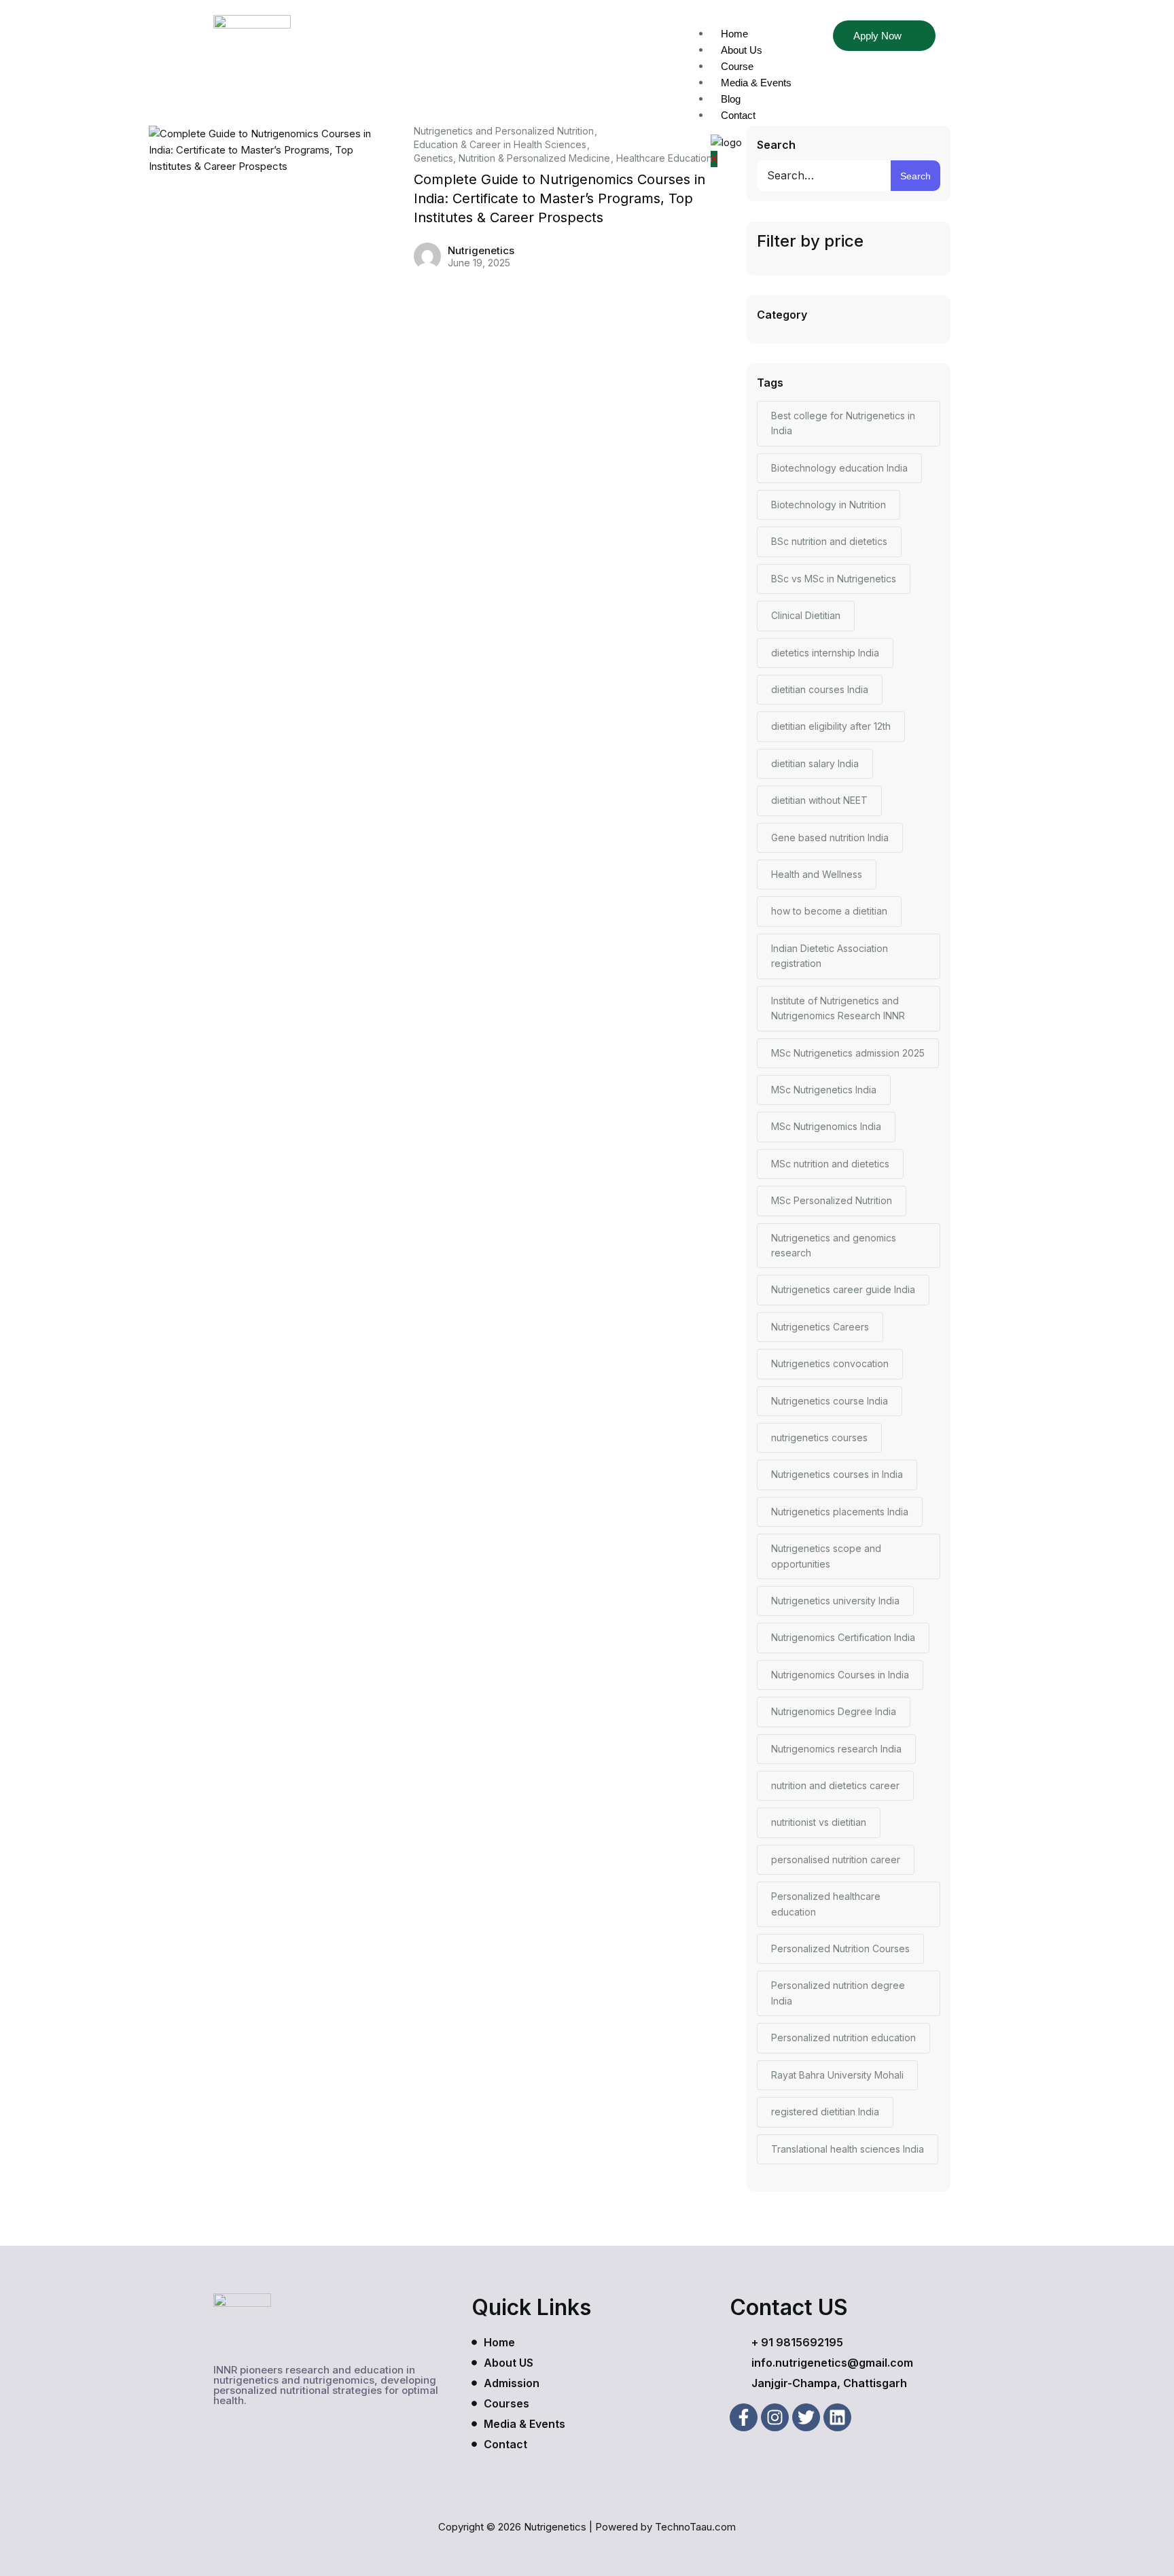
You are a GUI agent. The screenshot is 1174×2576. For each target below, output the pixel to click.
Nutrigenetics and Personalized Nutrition (504, 131)
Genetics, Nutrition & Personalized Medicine (512, 158)
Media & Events (756, 83)
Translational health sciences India (848, 2149)
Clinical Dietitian (806, 615)
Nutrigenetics (481, 250)
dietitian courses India (820, 689)
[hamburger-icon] (798, 34)
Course (737, 66)
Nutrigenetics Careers (820, 1327)
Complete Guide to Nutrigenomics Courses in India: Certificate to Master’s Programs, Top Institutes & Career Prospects (559, 198)
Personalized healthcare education (826, 1904)
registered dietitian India (825, 2112)
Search (776, 145)
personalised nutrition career (836, 1859)
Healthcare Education (664, 158)
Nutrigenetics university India (835, 1601)
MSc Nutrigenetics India (824, 1090)
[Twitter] (806, 2417)
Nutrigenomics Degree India (834, 1711)
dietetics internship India (825, 653)
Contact (738, 115)
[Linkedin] (837, 2417)
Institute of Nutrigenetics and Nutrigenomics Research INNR (838, 1008)
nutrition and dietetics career (835, 1785)
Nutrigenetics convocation (830, 1363)
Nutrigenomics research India (836, 1749)
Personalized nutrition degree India (838, 1993)
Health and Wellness (817, 874)
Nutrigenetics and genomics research (834, 1245)
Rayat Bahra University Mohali (837, 2075)
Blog (731, 99)
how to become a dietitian (829, 911)
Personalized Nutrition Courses (840, 1948)
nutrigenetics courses (819, 1437)
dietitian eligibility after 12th (831, 726)
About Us (742, 50)
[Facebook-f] (744, 2417)
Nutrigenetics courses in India (837, 1474)
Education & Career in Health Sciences (500, 145)
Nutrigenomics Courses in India (840, 1675)
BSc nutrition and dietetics (829, 541)
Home (734, 34)
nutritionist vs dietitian (819, 1822)
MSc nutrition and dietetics (830, 1164)
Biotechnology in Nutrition (829, 505)
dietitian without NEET (819, 800)
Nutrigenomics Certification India (843, 1637)
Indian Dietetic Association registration (830, 956)
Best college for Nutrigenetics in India (843, 423)
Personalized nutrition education (843, 2037)
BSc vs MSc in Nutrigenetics (834, 579)
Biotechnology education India (839, 468)
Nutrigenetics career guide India (843, 1289)
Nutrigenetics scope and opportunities (826, 1556)
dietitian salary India (815, 763)
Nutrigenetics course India (830, 1401)
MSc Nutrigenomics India (826, 1126)
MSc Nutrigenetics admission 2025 (848, 1053)
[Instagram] (775, 2417)
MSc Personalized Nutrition (832, 1200)
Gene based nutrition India (830, 837)
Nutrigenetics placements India (840, 1512)
